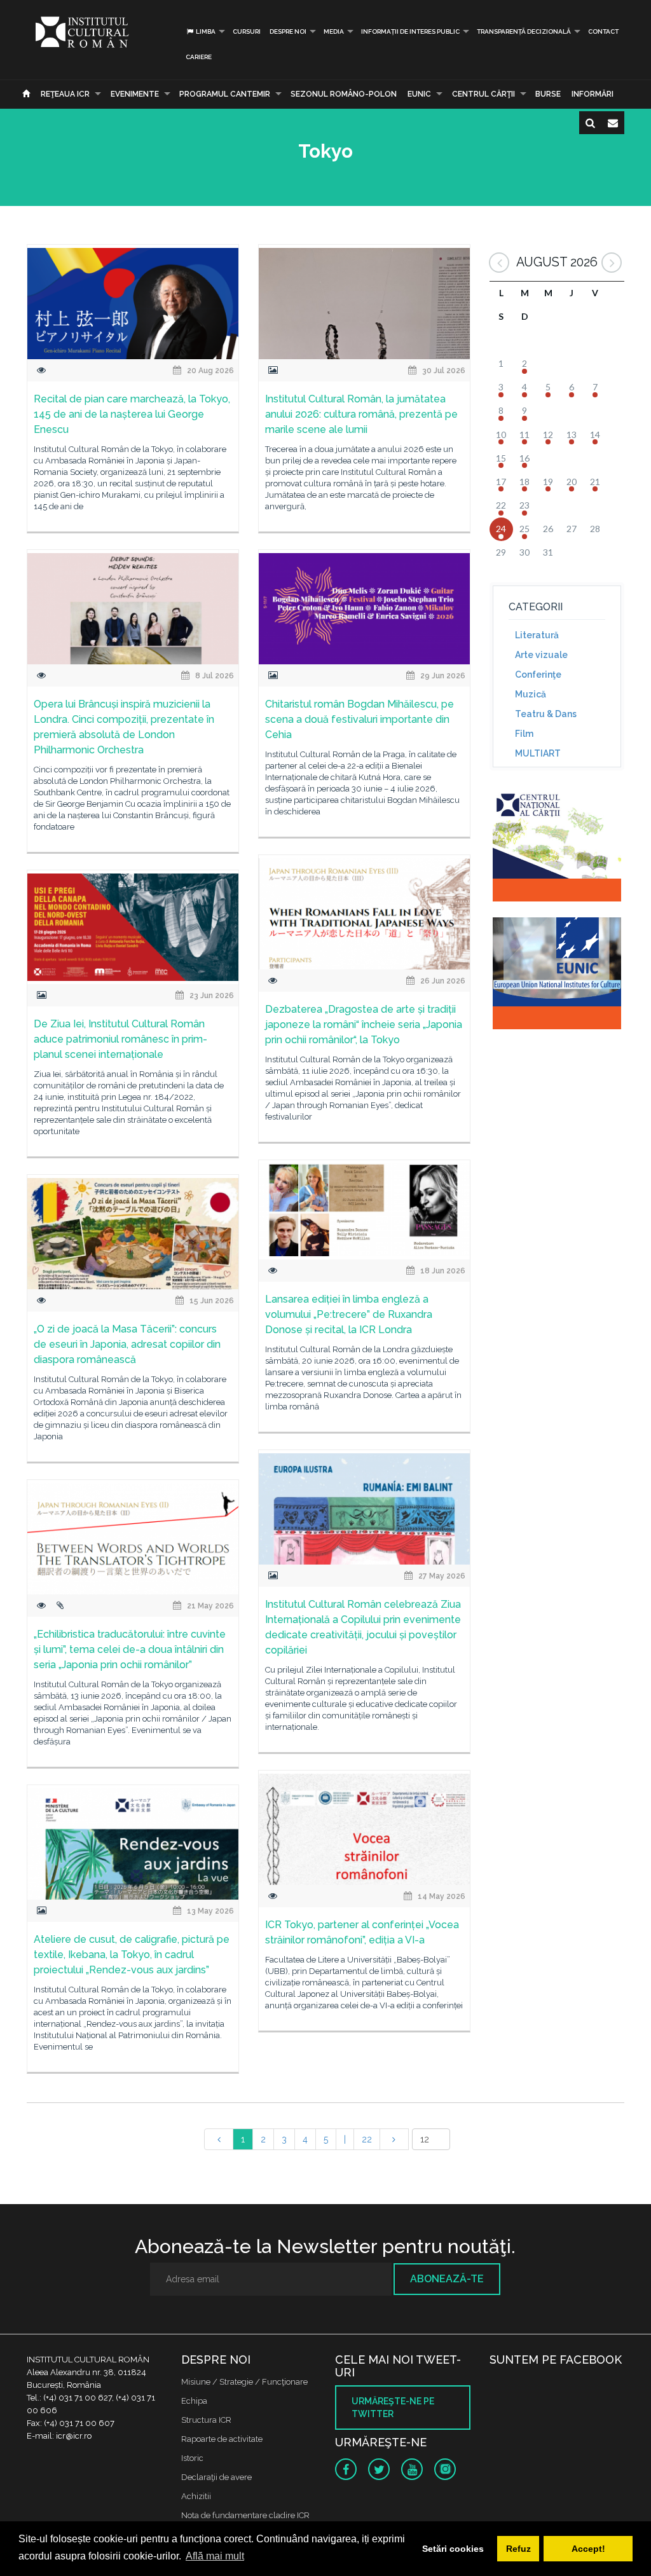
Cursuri (247, 31)
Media (334, 31)
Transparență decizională (524, 31)
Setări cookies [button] (453, 2549)
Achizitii (196, 2496)
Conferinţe (538, 675)
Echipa (194, 2401)
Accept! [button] (588, 2549)
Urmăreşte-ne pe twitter (393, 2408)
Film (524, 734)
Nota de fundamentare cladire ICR (245, 2515)
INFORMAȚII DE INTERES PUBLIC (410, 31)
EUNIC (419, 94)
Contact (603, 31)
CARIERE (199, 57)
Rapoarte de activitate (222, 2439)
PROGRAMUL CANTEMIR (225, 94)
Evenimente (135, 94)
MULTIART (538, 753)
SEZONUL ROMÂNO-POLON (344, 94)
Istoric (192, 2458)
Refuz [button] (518, 2549)
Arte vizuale (541, 655)
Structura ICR (206, 2420)
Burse (548, 94)
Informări (593, 94)
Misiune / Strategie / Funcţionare (244, 2382)
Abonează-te (447, 2279)
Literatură (537, 635)
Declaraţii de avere (216, 2477)
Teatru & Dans (546, 714)
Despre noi (288, 31)
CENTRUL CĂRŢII (483, 94)
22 (367, 2139)
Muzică (531, 694)
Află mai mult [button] (215, 2556)
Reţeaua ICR (65, 94)
